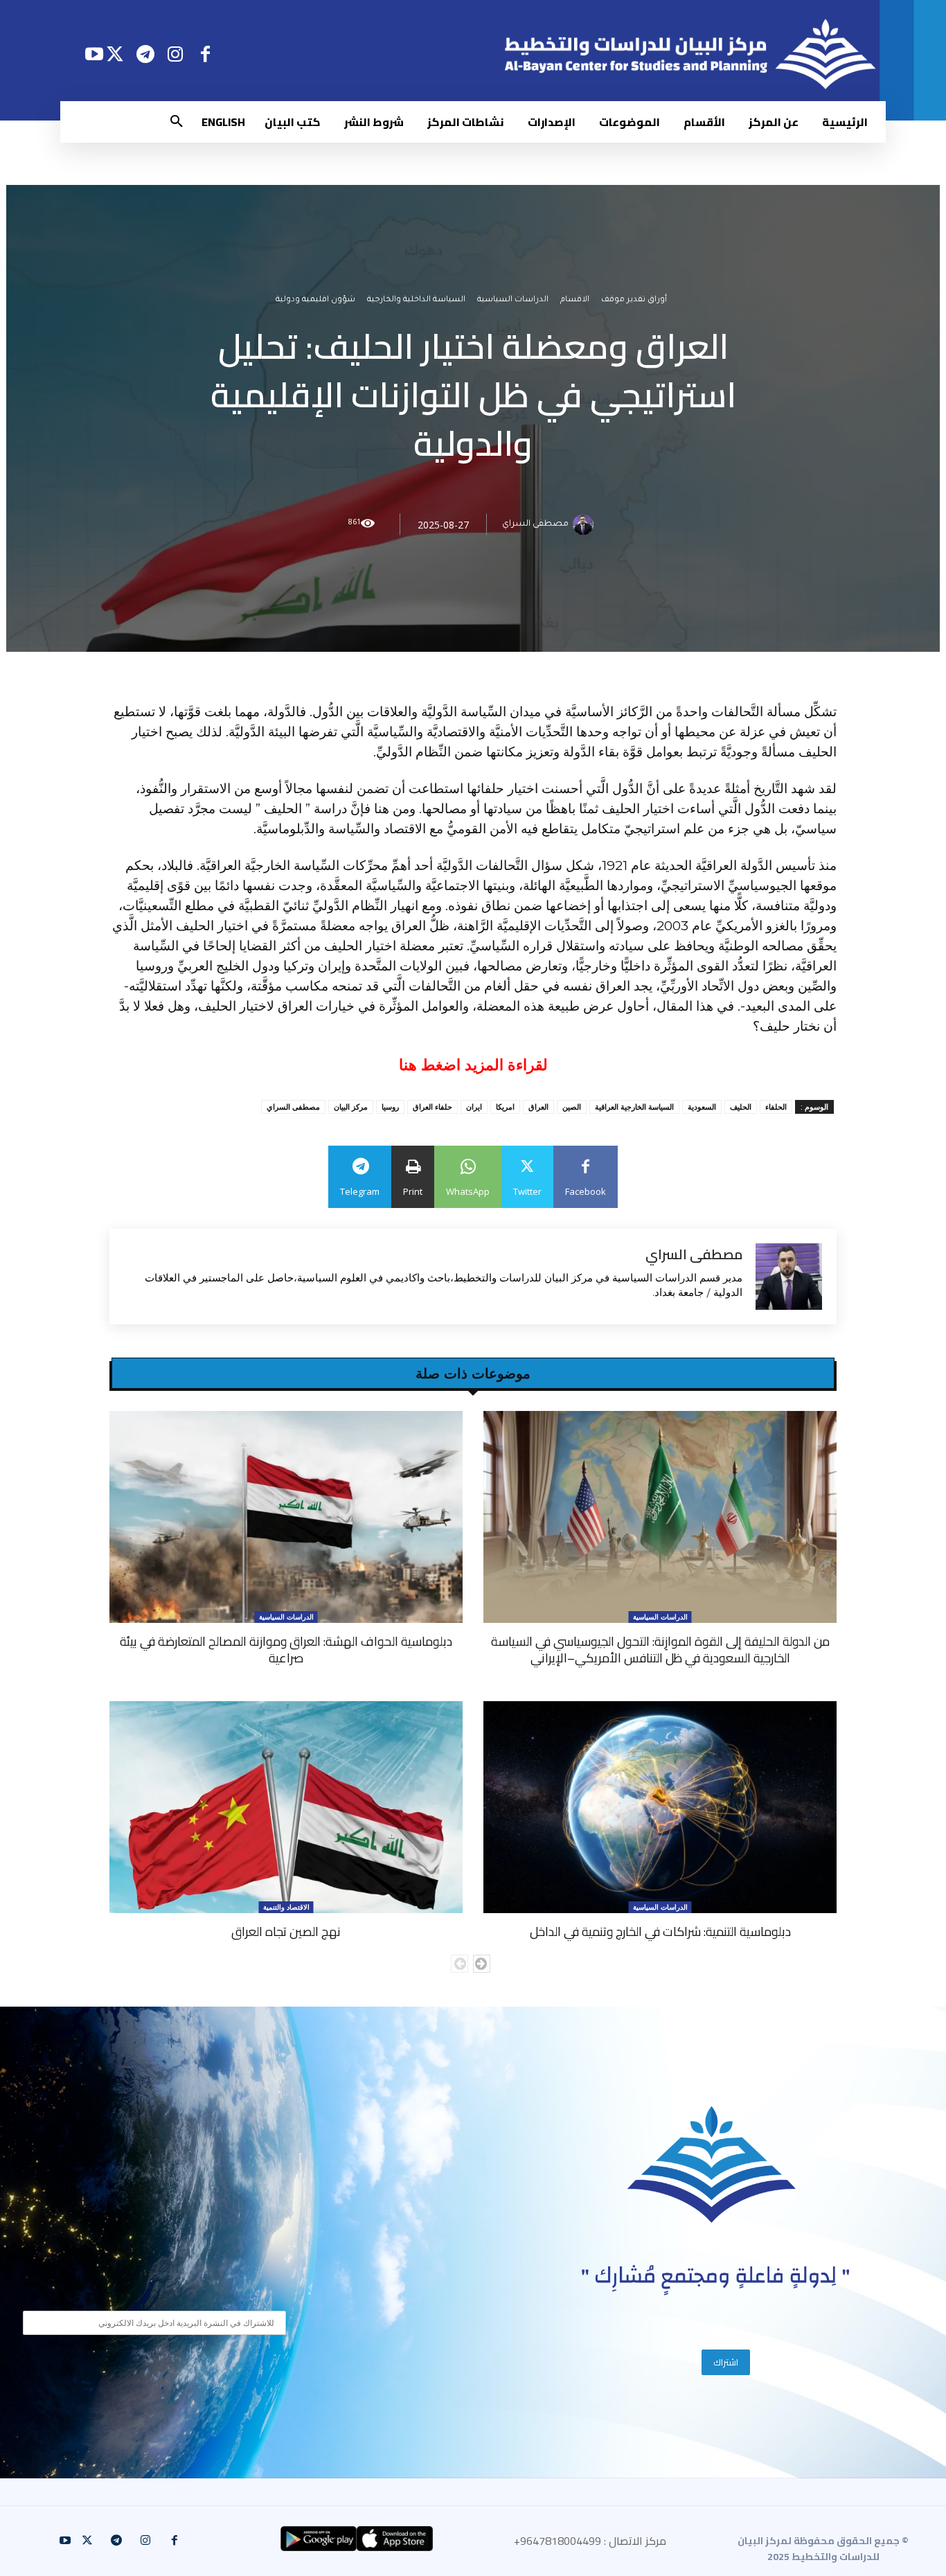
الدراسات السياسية (513, 300)
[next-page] (482, 1964)
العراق (538, 1107)
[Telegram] (145, 54)
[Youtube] (94, 54)
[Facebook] (205, 54)
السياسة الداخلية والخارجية (416, 300)
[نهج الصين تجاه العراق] (286, 1807)
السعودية (702, 1107)
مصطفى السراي (535, 524)
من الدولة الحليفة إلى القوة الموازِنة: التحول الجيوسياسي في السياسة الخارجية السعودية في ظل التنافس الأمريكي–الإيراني (660, 1650)
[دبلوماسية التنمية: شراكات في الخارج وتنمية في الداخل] (660, 1807)
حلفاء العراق (432, 1107)
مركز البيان (351, 1107)
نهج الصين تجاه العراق (286, 1931)
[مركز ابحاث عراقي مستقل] (712, 2165)
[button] (177, 122)
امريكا (505, 1107)
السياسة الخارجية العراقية (634, 1107)
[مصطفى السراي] (585, 524)
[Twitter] (115, 54)
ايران (474, 1107)
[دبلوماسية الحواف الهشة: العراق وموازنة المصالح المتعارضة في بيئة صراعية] (286, 1517)
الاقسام (575, 300)
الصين (572, 1107)
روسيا (390, 1107)
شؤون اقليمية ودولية (315, 300)
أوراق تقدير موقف (634, 300)
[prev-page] (459, 1964)
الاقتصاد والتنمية (286, 1907)
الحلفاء (776, 1107)
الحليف (741, 1107)
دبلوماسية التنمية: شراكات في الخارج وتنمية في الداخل (660, 1931)
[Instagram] (176, 54)
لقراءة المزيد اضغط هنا (473, 1065)
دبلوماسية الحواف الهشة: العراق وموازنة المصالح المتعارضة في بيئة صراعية (286, 1650)
